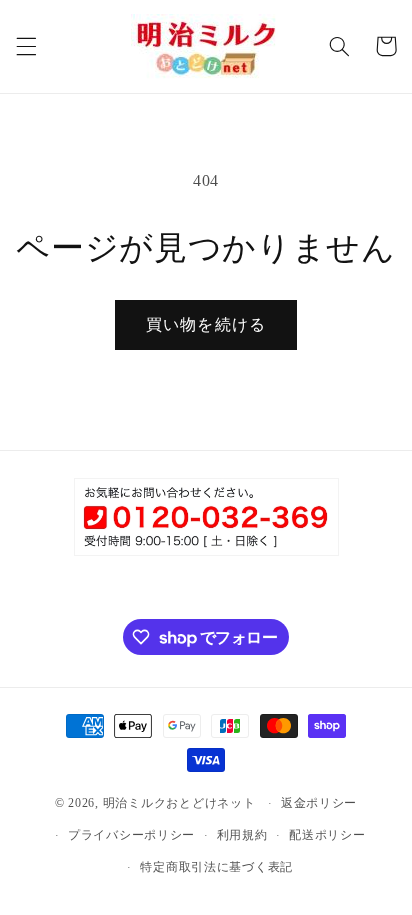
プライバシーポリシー (131, 835)
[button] (26, 46)
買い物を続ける (205, 324)
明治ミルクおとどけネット (179, 803)
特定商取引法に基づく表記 (216, 867)
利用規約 (242, 835)
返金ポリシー (319, 803)
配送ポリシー (327, 835)
